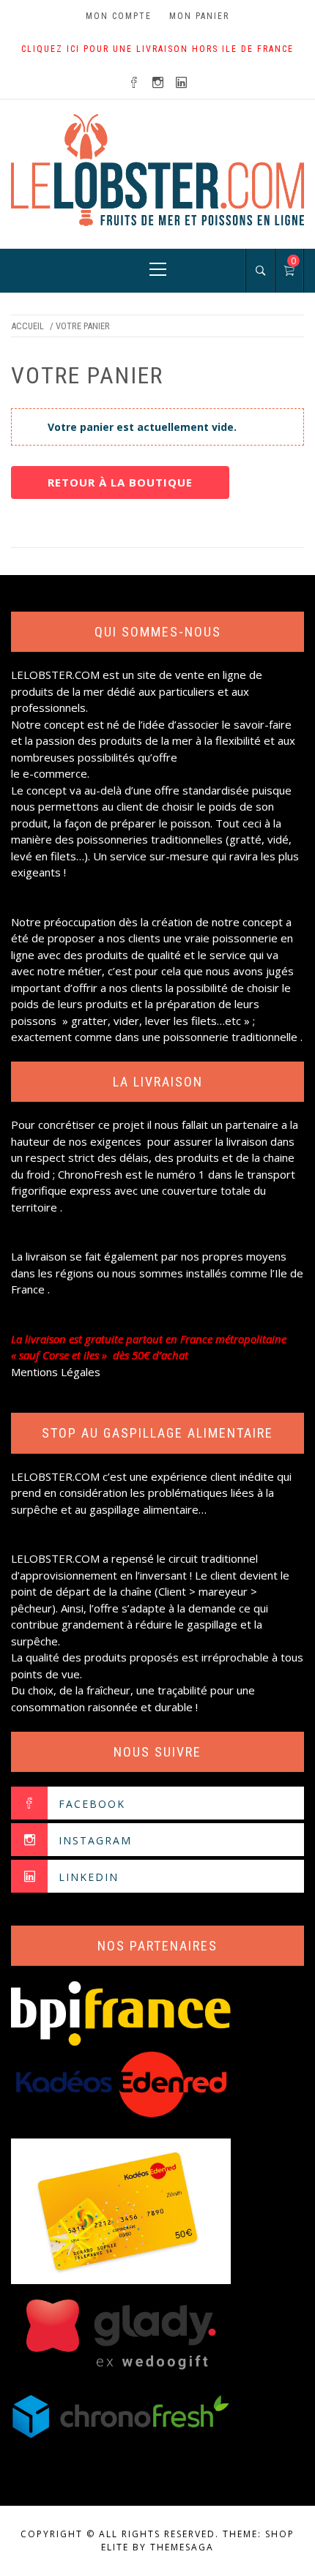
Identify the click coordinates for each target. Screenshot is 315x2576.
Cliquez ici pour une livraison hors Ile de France (157, 49)
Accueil (27, 326)
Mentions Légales (56, 1372)
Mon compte (119, 16)
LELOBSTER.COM (55, 675)
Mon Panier (199, 16)
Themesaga (182, 2547)
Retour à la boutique (120, 482)
